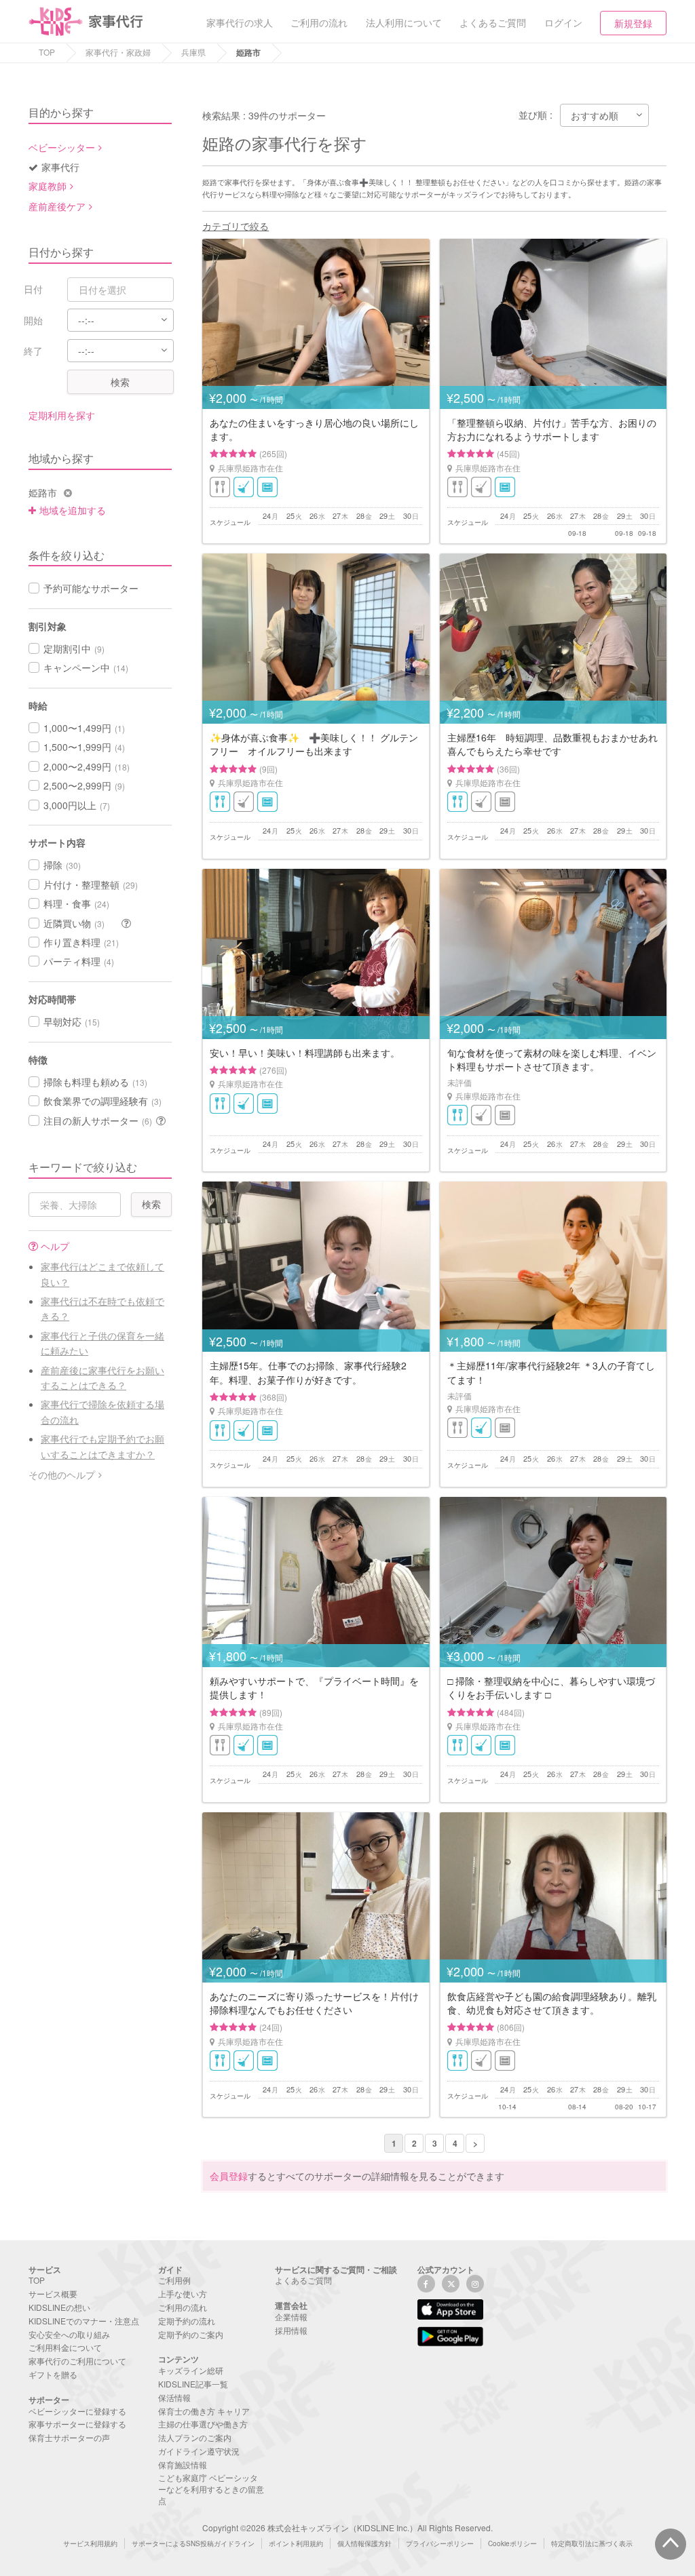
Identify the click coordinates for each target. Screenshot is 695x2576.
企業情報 (291, 2317)
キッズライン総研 (191, 2370)
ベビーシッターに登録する (77, 2411)
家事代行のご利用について (77, 2361)
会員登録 (229, 2176)
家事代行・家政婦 (118, 52)
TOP (47, 52)
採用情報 (291, 2330)
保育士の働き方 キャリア (204, 2411)
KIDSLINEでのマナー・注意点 (84, 2321)
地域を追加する (73, 510)
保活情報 (174, 2397)
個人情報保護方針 (364, 2543)
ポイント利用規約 (296, 2543)
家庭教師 (48, 186)
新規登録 (633, 23)
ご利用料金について (65, 2347)
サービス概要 (53, 2294)
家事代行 (60, 167)
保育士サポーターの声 (69, 2437)
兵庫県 (193, 52)
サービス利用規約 (90, 2543)
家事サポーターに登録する (77, 2424)
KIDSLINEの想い (59, 2307)
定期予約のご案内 (191, 2334)
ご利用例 (174, 2280)
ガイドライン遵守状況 (199, 2451)
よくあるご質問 (303, 2280)
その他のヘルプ (62, 1475)
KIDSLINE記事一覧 (193, 2384)
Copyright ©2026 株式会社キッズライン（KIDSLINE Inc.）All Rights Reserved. (347, 2528)
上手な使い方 (183, 2294)
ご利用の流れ (183, 2307)
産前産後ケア (57, 206)
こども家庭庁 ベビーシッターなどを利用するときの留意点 (211, 2489)
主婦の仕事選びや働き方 (203, 2424)
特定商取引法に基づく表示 (592, 2543)
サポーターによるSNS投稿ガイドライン (193, 2543)
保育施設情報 (183, 2464)
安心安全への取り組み (69, 2334)
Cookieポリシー (512, 2543)
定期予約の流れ (187, 2321)
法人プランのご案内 (195, 2437)
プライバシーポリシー (440, 2543)
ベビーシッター (62, 147)
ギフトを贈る (53, 2374)
